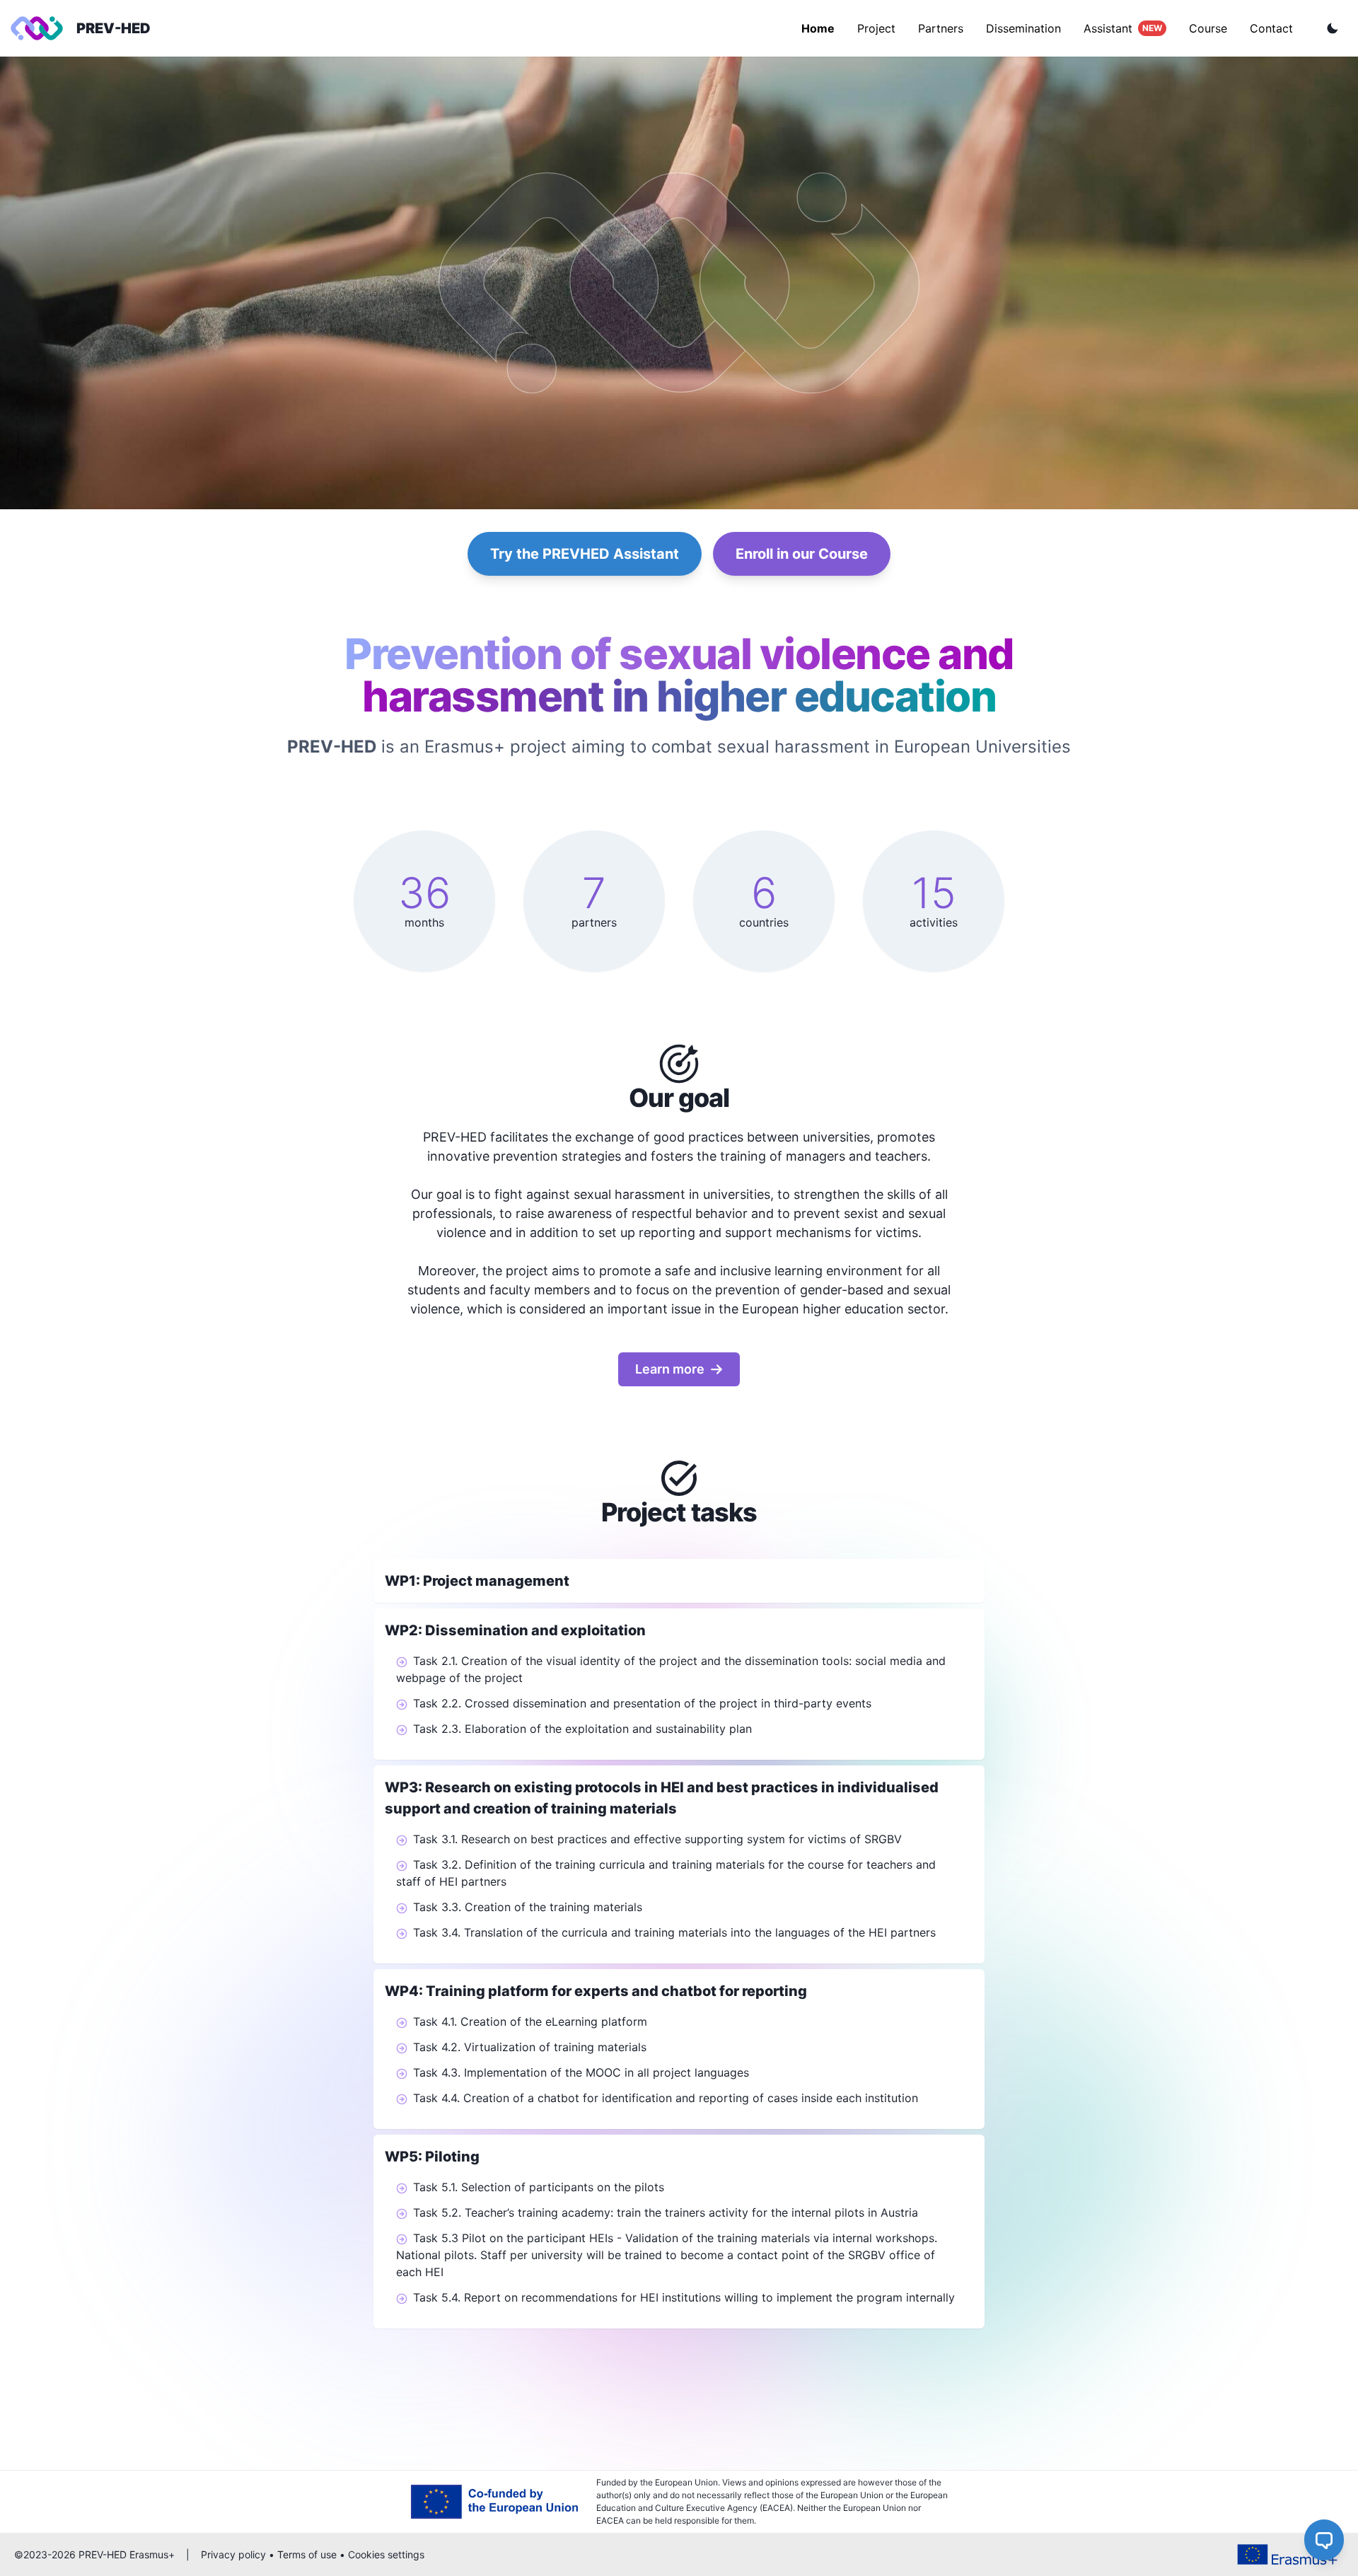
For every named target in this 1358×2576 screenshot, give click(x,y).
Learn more (670, 1369)
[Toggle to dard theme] (1333, 28)
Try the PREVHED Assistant (585, 554)
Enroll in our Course (802, 554)
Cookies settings (386, 2554)
